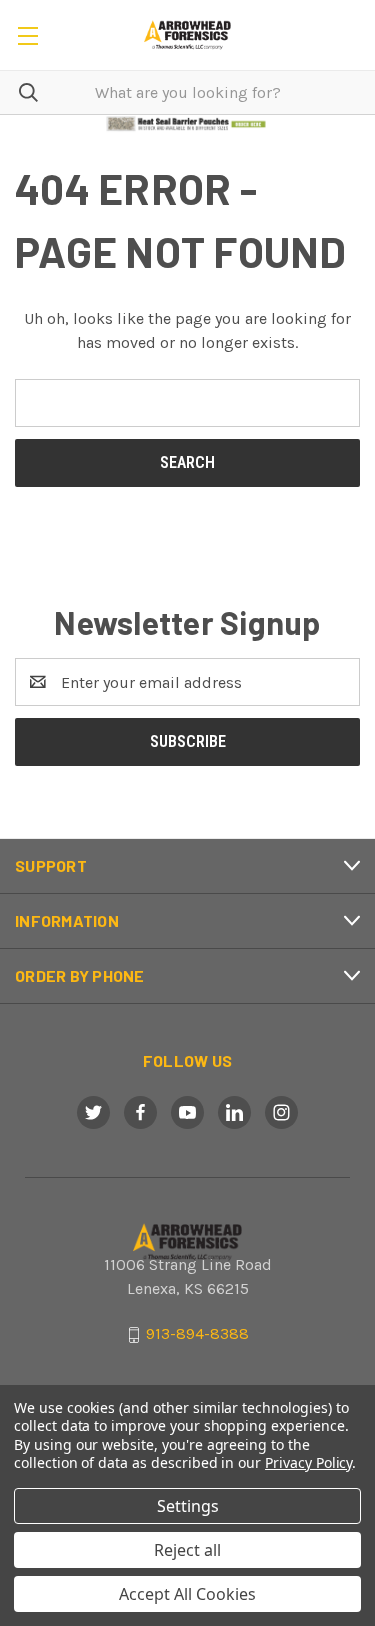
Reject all (187, 1550)
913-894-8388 (197, 1334)
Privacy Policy (308, 1462)
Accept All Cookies (187, 1594)
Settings (188, 1506)
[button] (188, 124)
